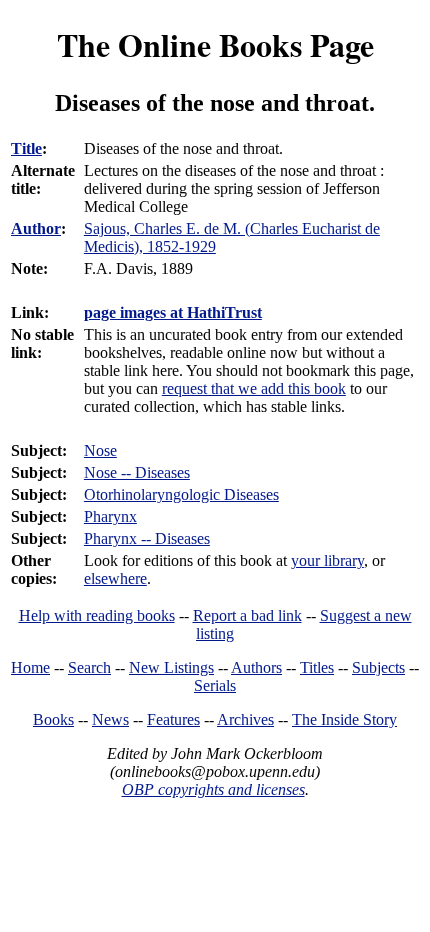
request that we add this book (254, 388)
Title (26, 148)
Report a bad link (247, 615)
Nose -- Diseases (137, 472)
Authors (256, 667)
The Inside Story (344, 719)
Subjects (378, 667)
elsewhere (115, 578)
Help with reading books (97, 615)
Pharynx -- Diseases (147, 538)
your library (327, 560)
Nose (100, 450)
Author (36, 228)
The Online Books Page (215, 44)
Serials (215, 685)
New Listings (171, 667)
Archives (245, 719)
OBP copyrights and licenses (213, 789)
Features (173, 719)
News (110, 719)
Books (53, 719)
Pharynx (110, 516)
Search (89, 667)
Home (30, 667)
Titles (317, 667)
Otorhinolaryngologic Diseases (181, 494)
